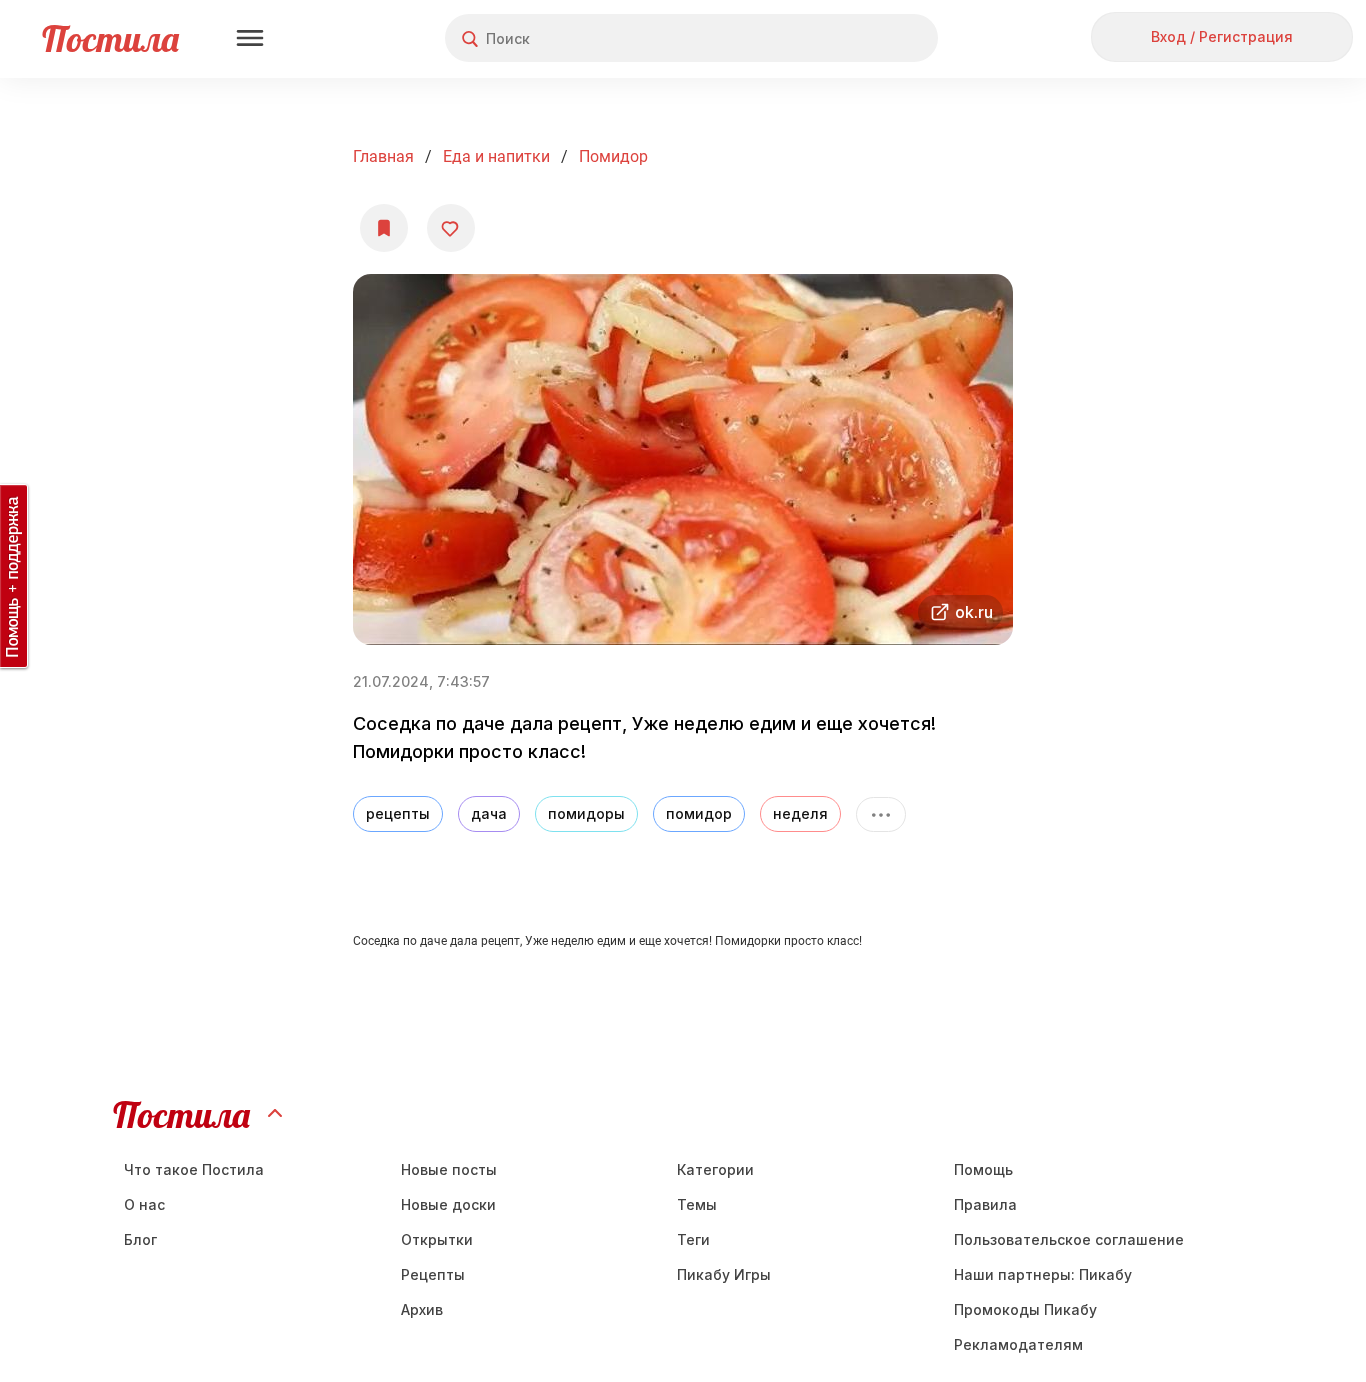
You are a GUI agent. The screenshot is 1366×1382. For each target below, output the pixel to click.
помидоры (586, 813)
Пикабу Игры (724, 1274)
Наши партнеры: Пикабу (1043, 1274)
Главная (383, 156)
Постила (110, 38)
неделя (800, 813)
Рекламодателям (1018, 1344)
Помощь (983, 1169)
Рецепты (433, 1274)
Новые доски (448, 1204)
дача (489, 813)
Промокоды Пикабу (1025, 1309)
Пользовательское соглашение (1069, 1239)
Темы (697, 1204)
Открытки (437, 1239)
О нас (144, 1204)
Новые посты (449, 1169)
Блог (140, 1239)
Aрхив (422, 1309)
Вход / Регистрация (1222, 36)
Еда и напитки (496, 156)
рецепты (398, 813)
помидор (613, 156)
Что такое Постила (194, 1169)
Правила (985, 1204)
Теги (693, 1239)
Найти (847, 38)
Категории (715, 1169)
